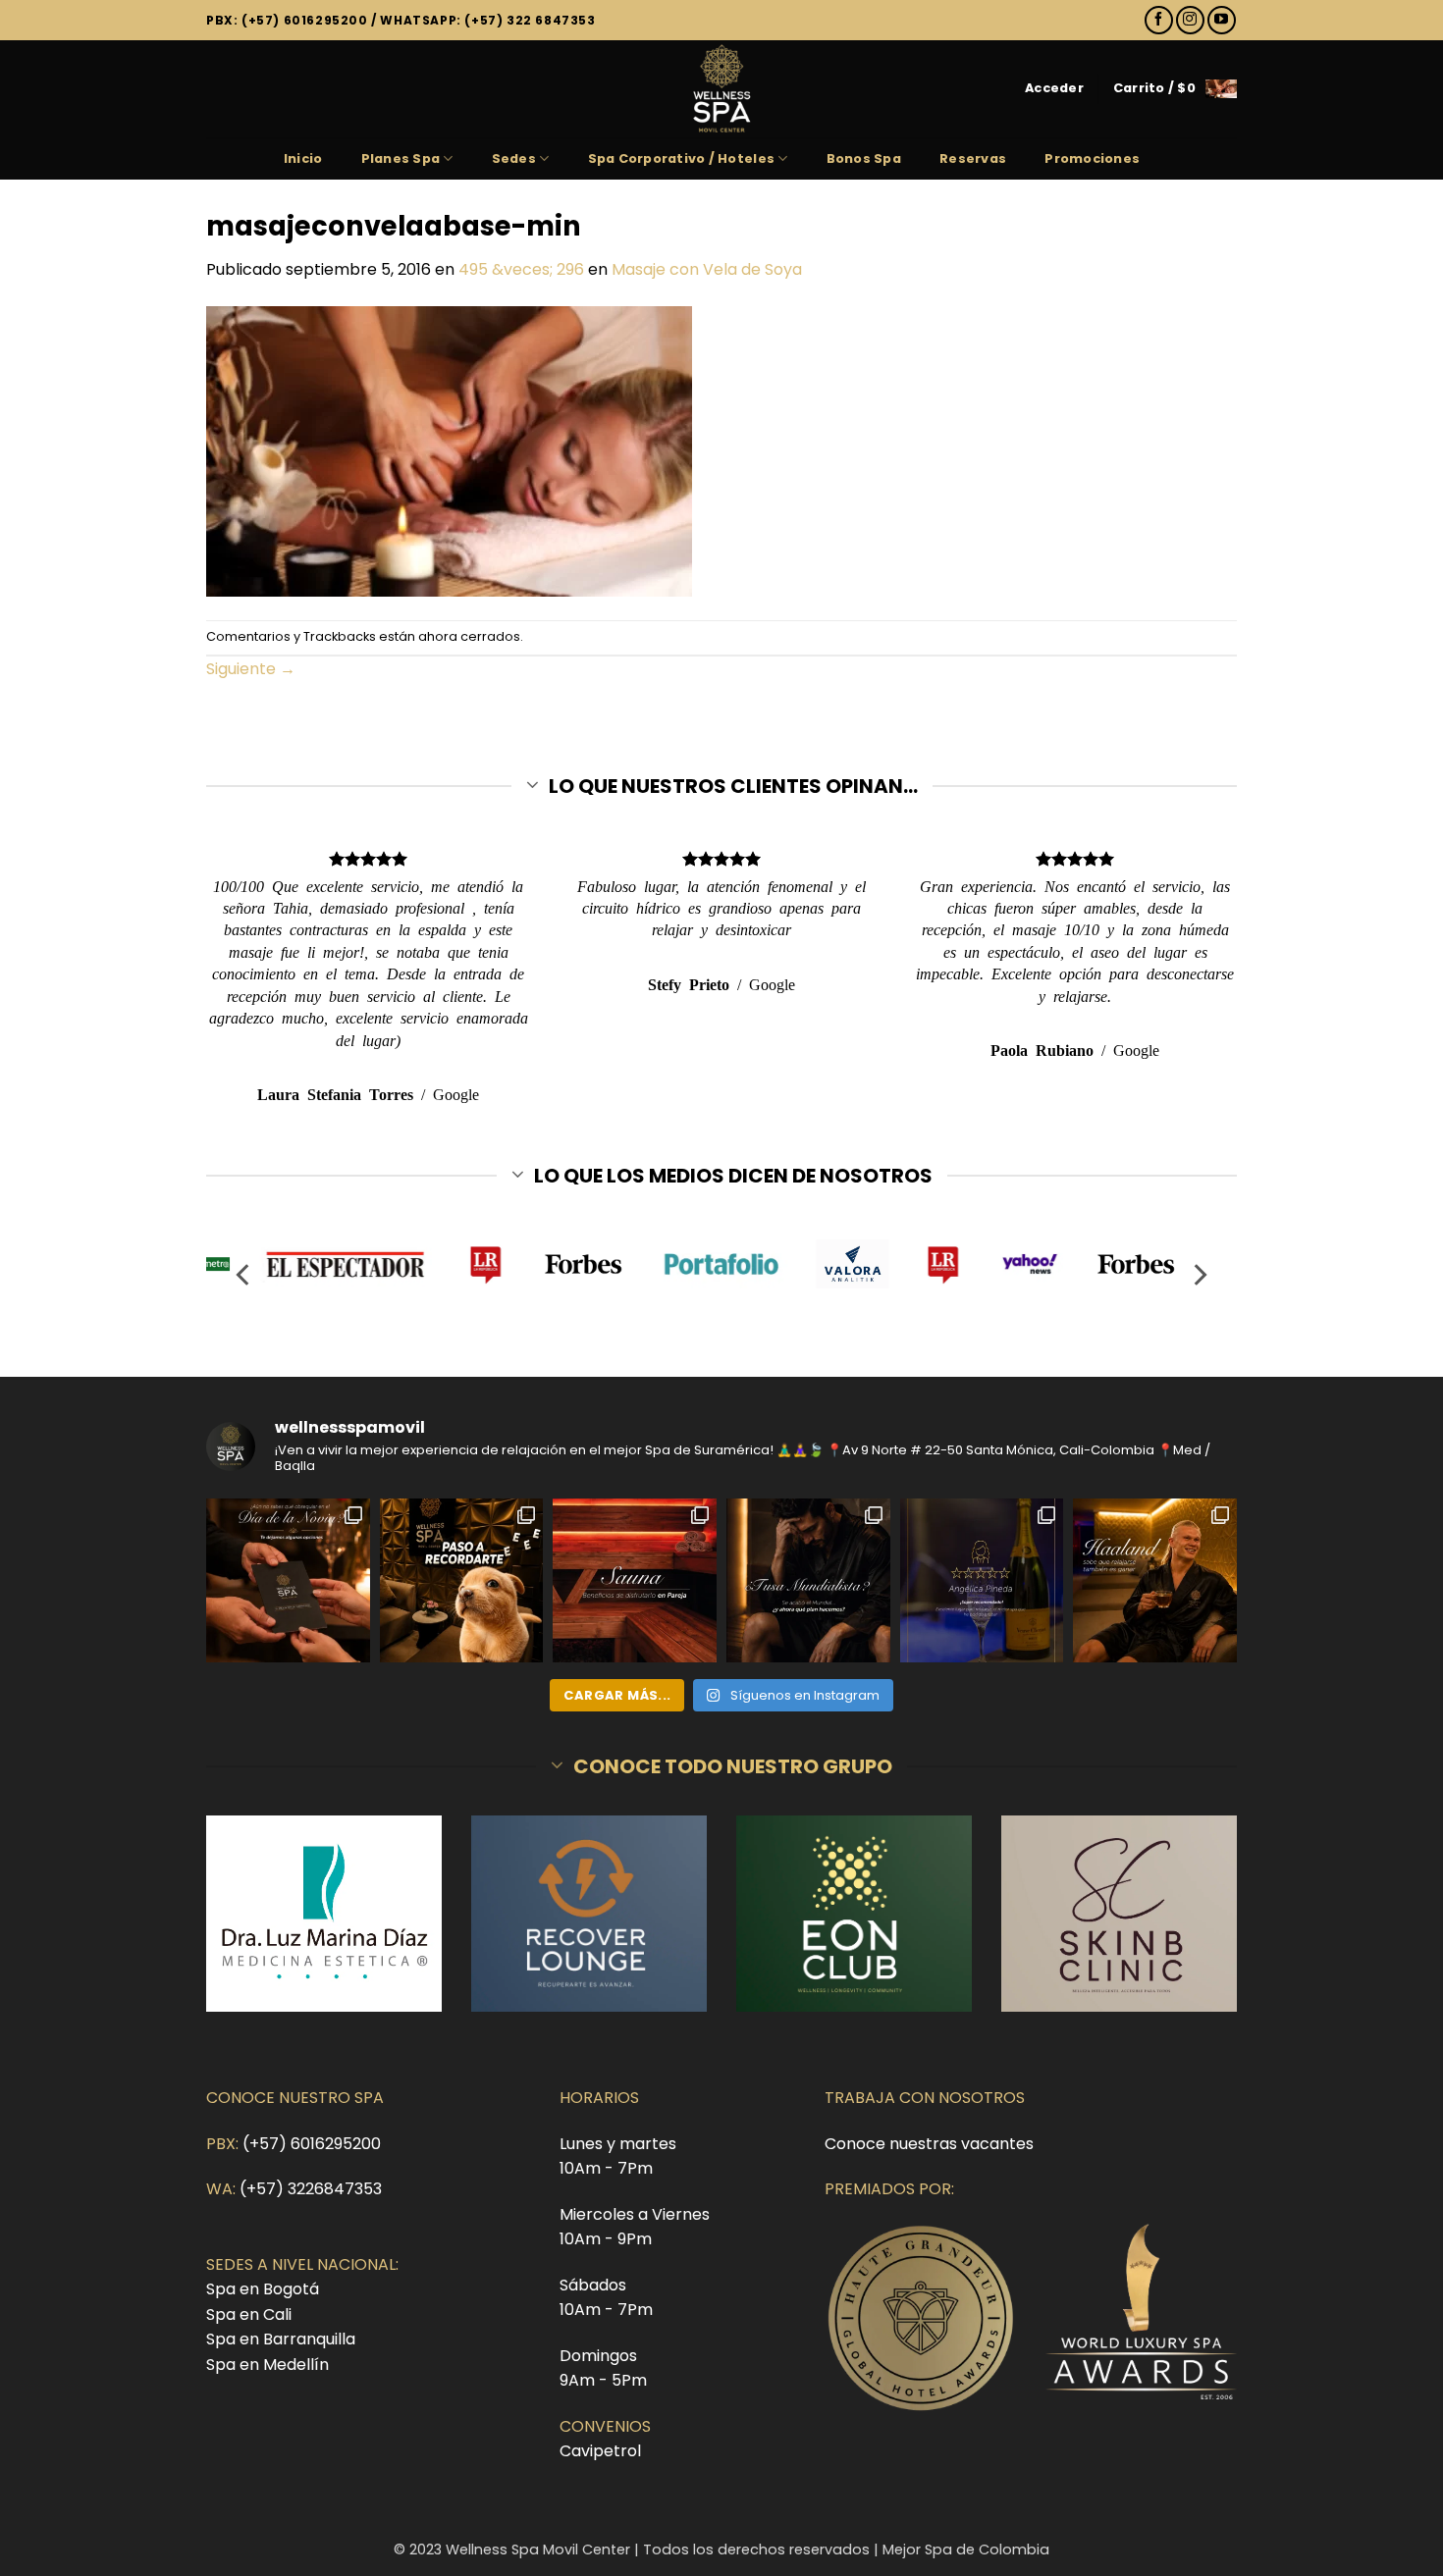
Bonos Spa (864, 158)
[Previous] (244, 1275)
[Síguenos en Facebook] (1159, 20)
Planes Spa (401, 158)
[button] (1054, 88)
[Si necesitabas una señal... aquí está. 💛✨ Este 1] (462, 1580)
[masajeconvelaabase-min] (449, 450)
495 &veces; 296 (521, 269)
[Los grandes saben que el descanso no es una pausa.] (1155, 1580)
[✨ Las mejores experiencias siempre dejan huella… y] (982, 1580)
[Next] (1199, 1275)
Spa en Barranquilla (281, 2339)
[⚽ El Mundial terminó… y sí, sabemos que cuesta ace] (808, 1580)
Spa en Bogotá (263, 2289)
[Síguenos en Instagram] (1190, 20)
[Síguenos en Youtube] (1222, 20)
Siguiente (251, 669)
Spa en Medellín (267, 2365)
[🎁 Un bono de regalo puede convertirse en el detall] (288, 1580)
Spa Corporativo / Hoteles (681, 158)
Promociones (1092, 158)
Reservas (973, 158)
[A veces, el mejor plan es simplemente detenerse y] (635, 1580)
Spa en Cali (249, 2314)
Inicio (303, 158)
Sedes (514, 158)
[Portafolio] (722, 1264)
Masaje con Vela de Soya (707, 269)
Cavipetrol (600, 2451)
